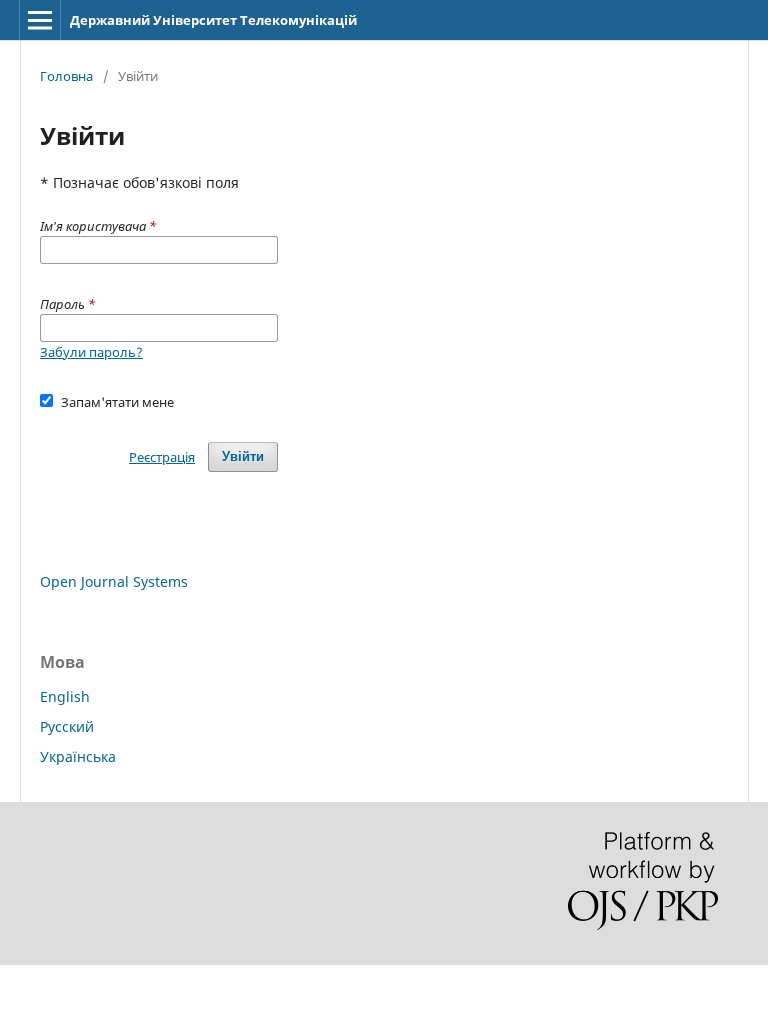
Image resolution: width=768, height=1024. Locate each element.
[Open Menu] (40, 20)
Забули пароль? (91, 352)
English (65, 696)
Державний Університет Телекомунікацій (213, 20)
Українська (78, 756)
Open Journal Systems (114, 581)
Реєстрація (162, 457)
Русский (67, 726)
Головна (66, 76)
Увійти (243, 456)
